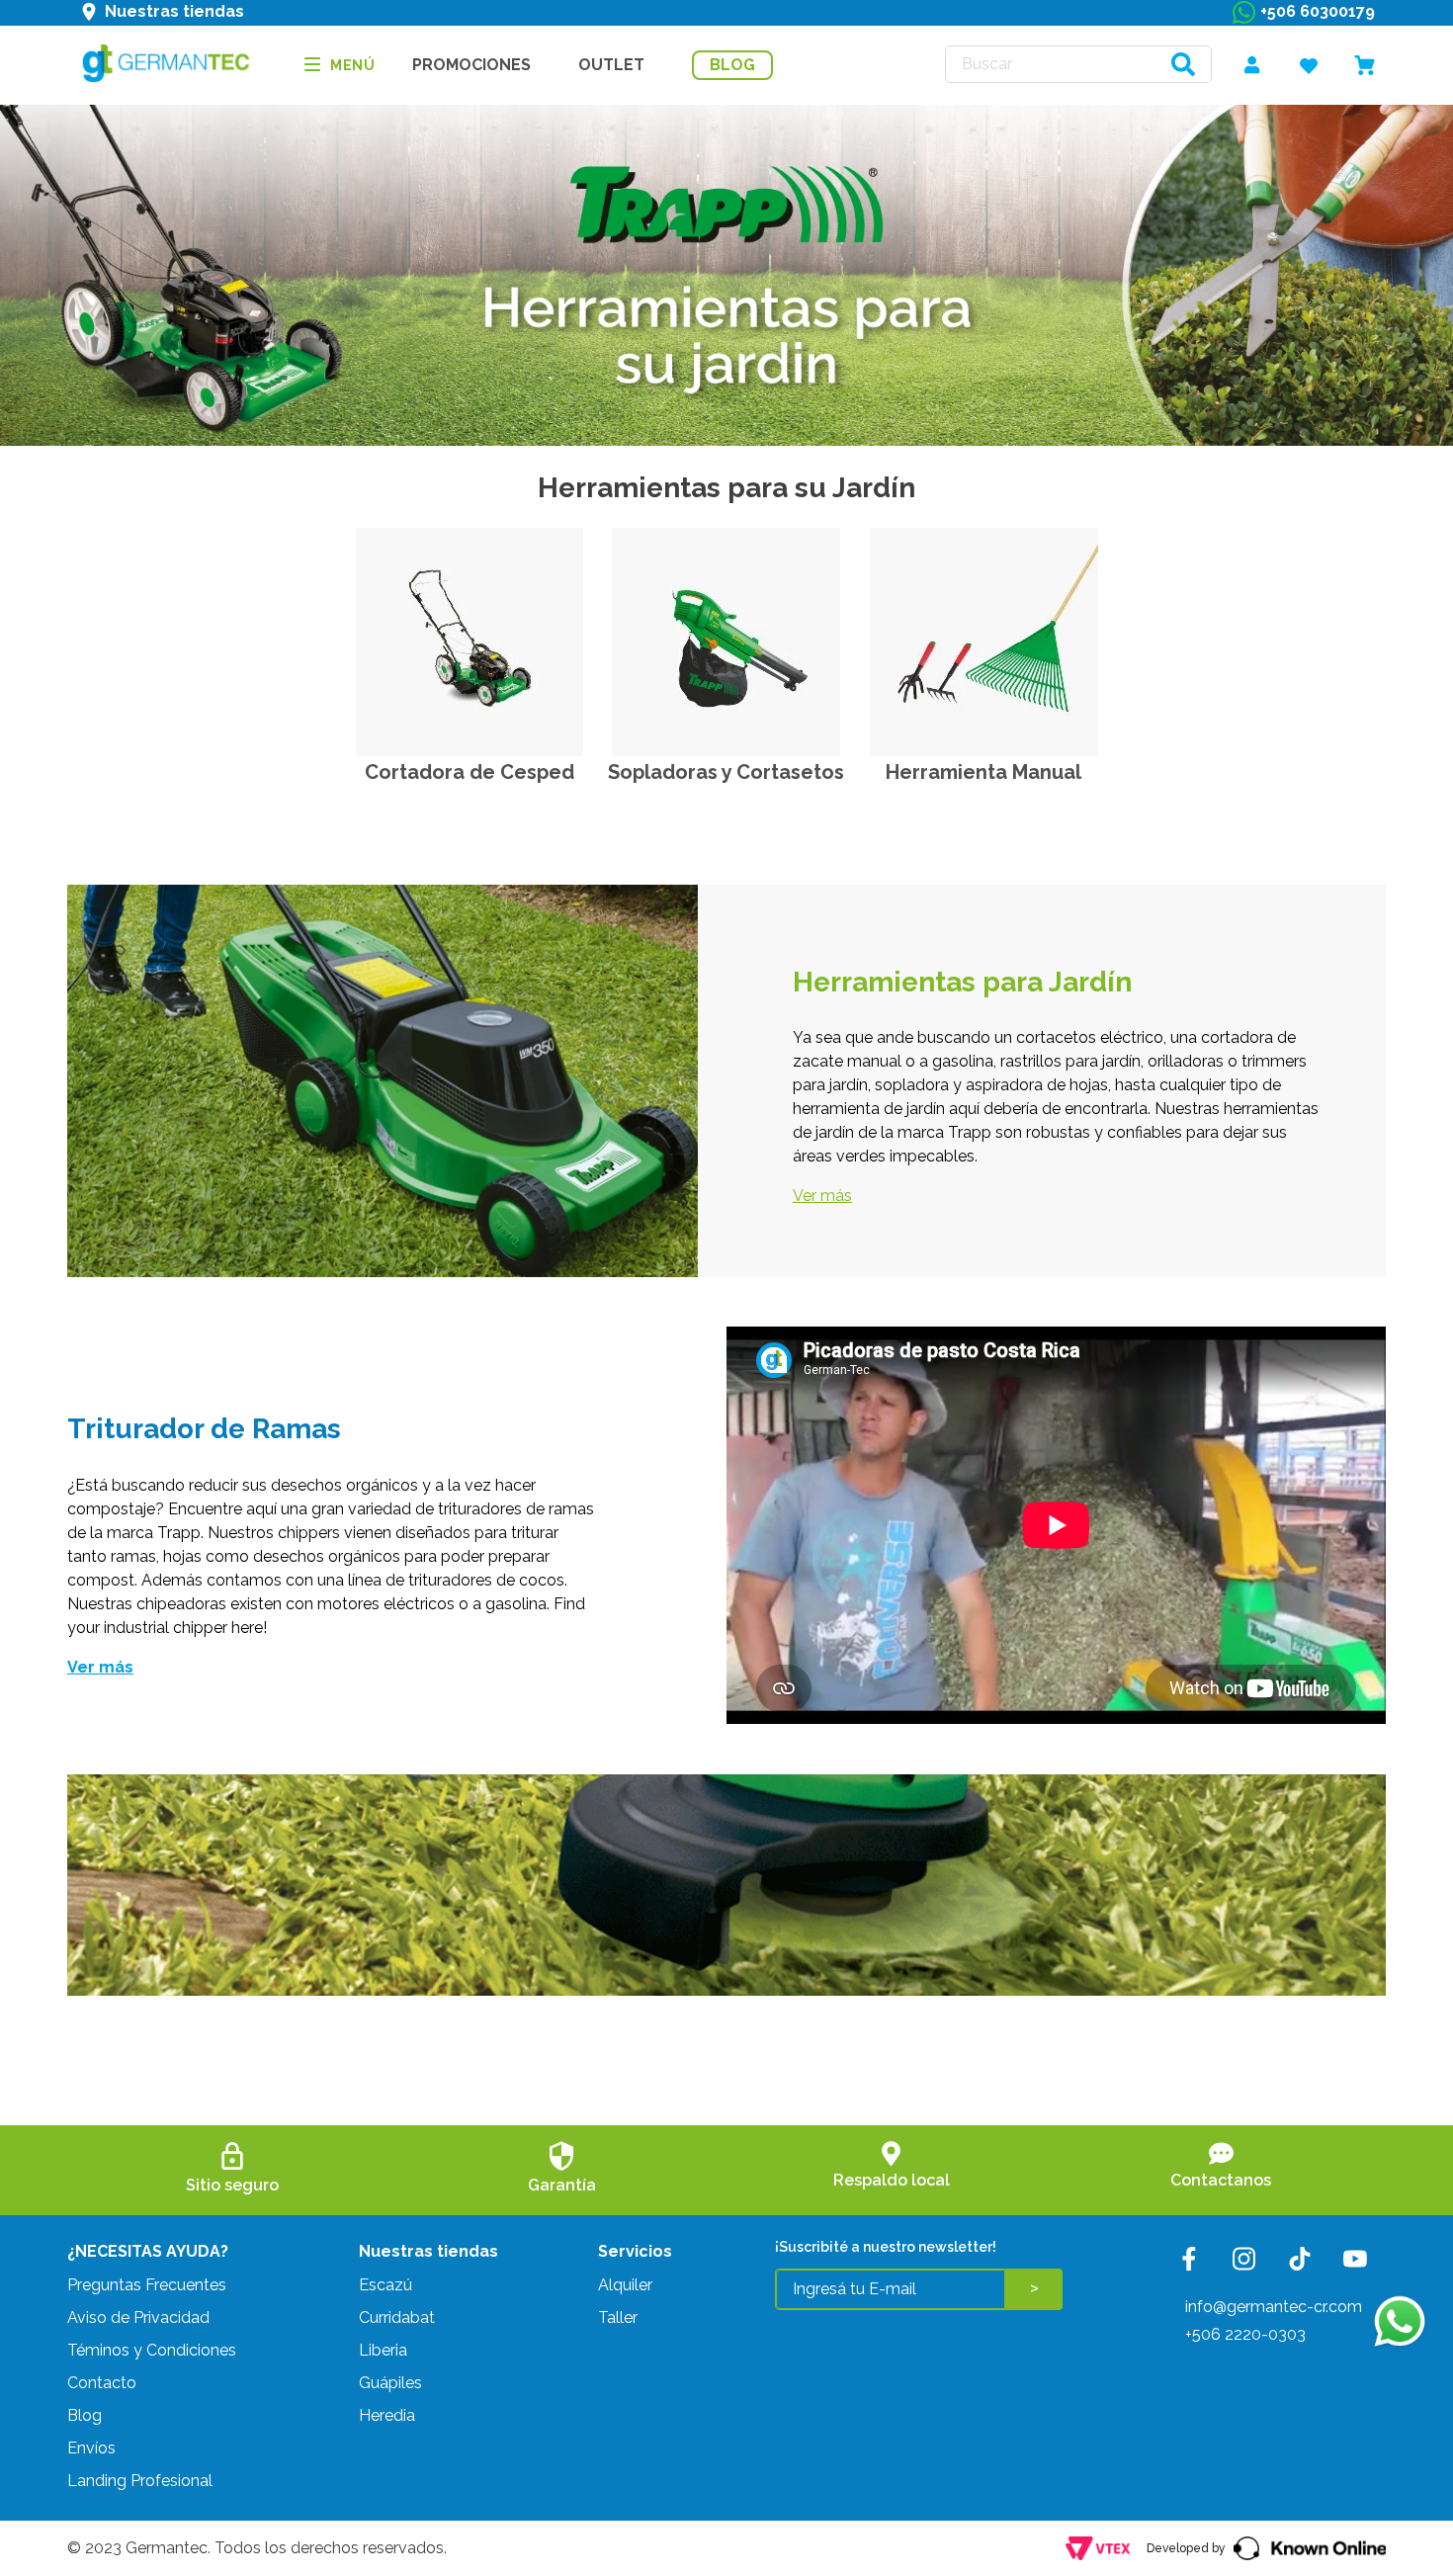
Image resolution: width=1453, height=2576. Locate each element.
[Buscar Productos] (1183, 64)
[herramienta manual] (984, 644)
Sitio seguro (232, 2185)
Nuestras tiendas (174, 11)
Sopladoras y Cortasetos (726, 772)
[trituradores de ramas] (470, 644)
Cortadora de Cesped (470, 772)
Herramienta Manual (983, 772)
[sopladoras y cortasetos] (726, 644)
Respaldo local (892, 2180)
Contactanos (1221, 2180)
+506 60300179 (1318, 11)
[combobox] (1078, 64)
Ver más (822, 1196)
